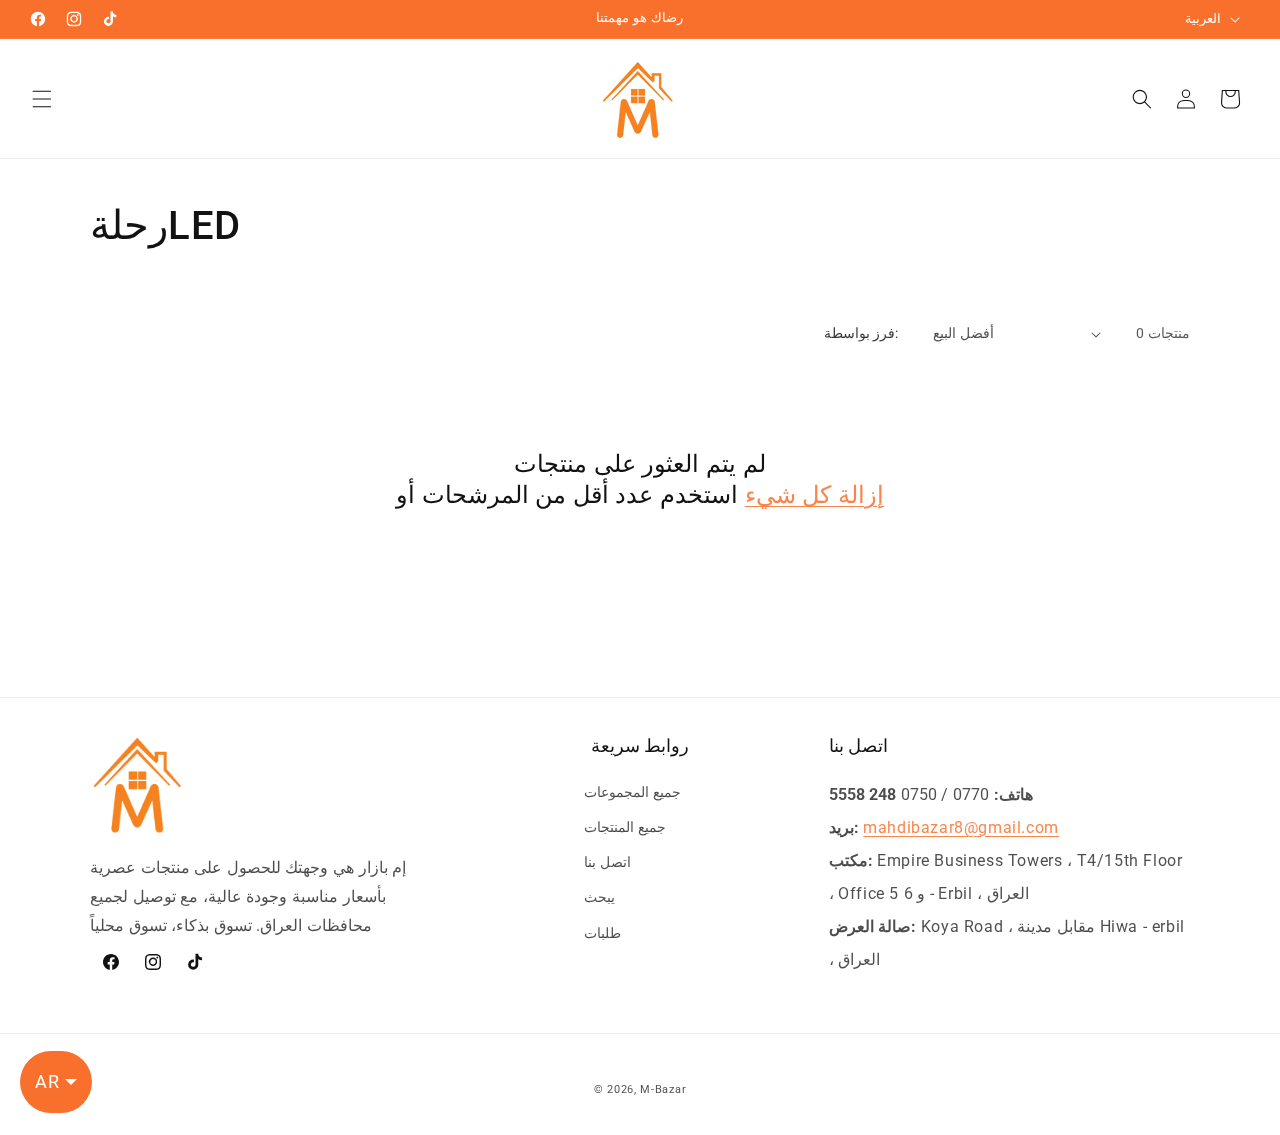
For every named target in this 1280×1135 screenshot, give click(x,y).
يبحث (599, 897)
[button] (42, 99)
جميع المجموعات (632, 792)
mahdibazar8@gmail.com (961, 827)
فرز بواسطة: (861, 333)
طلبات (602, 933)
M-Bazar (663, 1089)
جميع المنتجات (625, 827)
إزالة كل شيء (814, 495)
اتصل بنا (607, 862)
